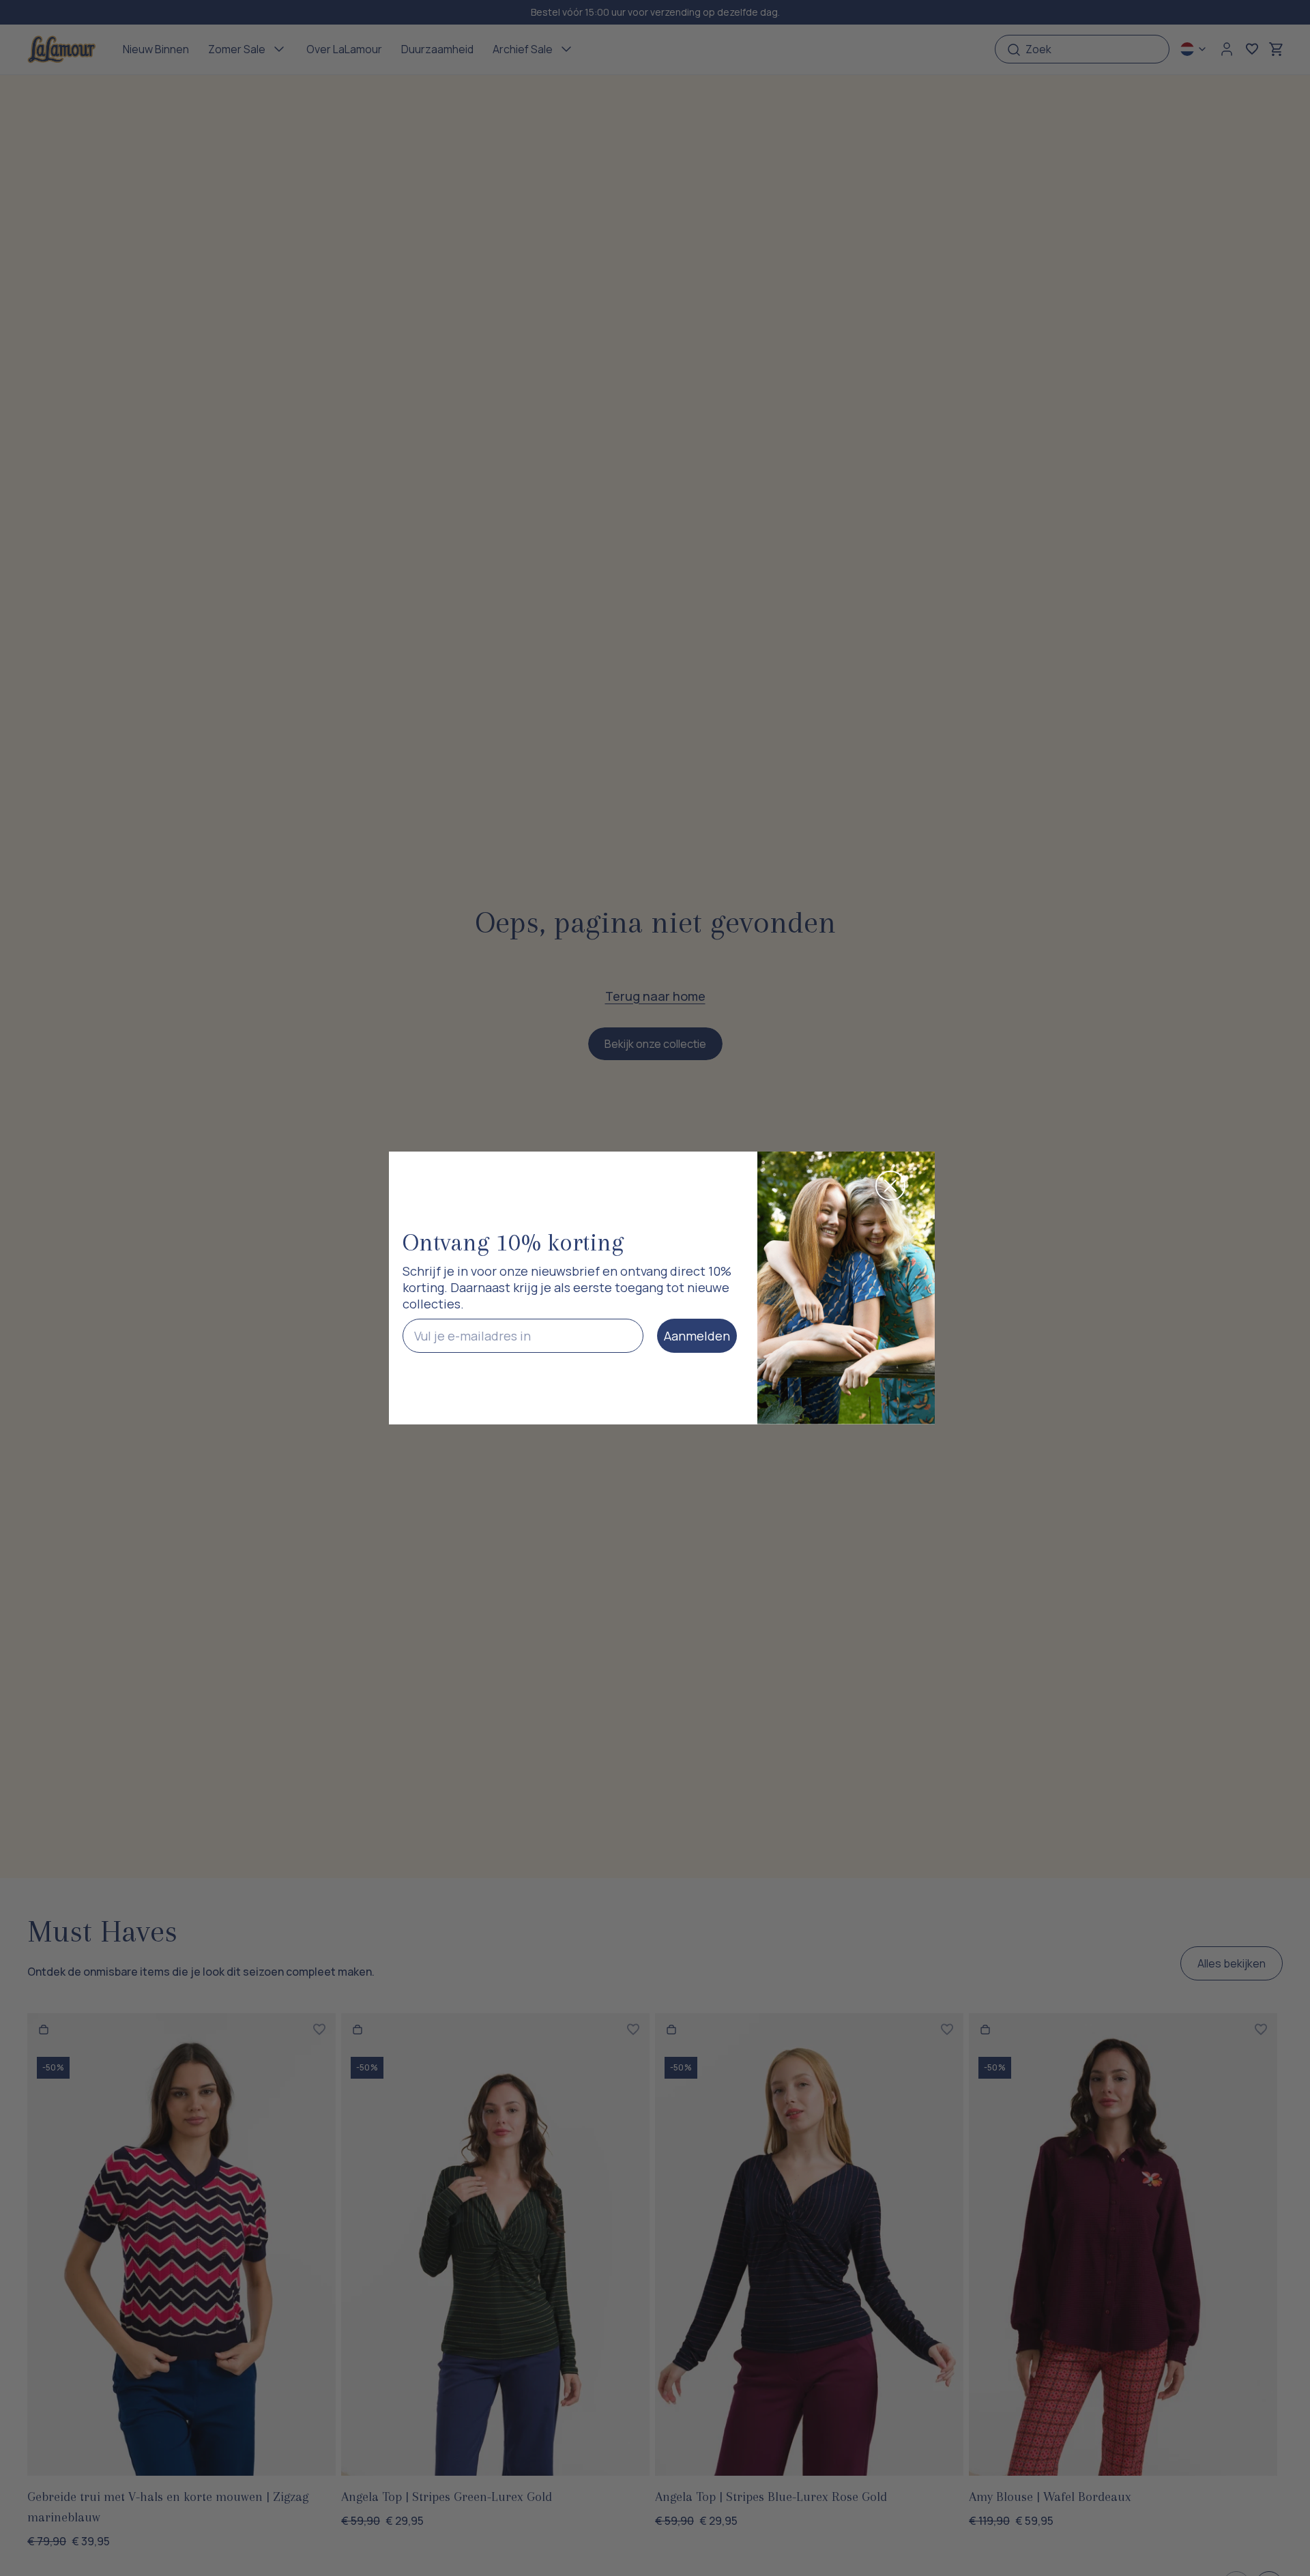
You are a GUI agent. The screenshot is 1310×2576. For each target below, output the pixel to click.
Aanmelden (697, 1336)
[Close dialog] (890, 1186)
